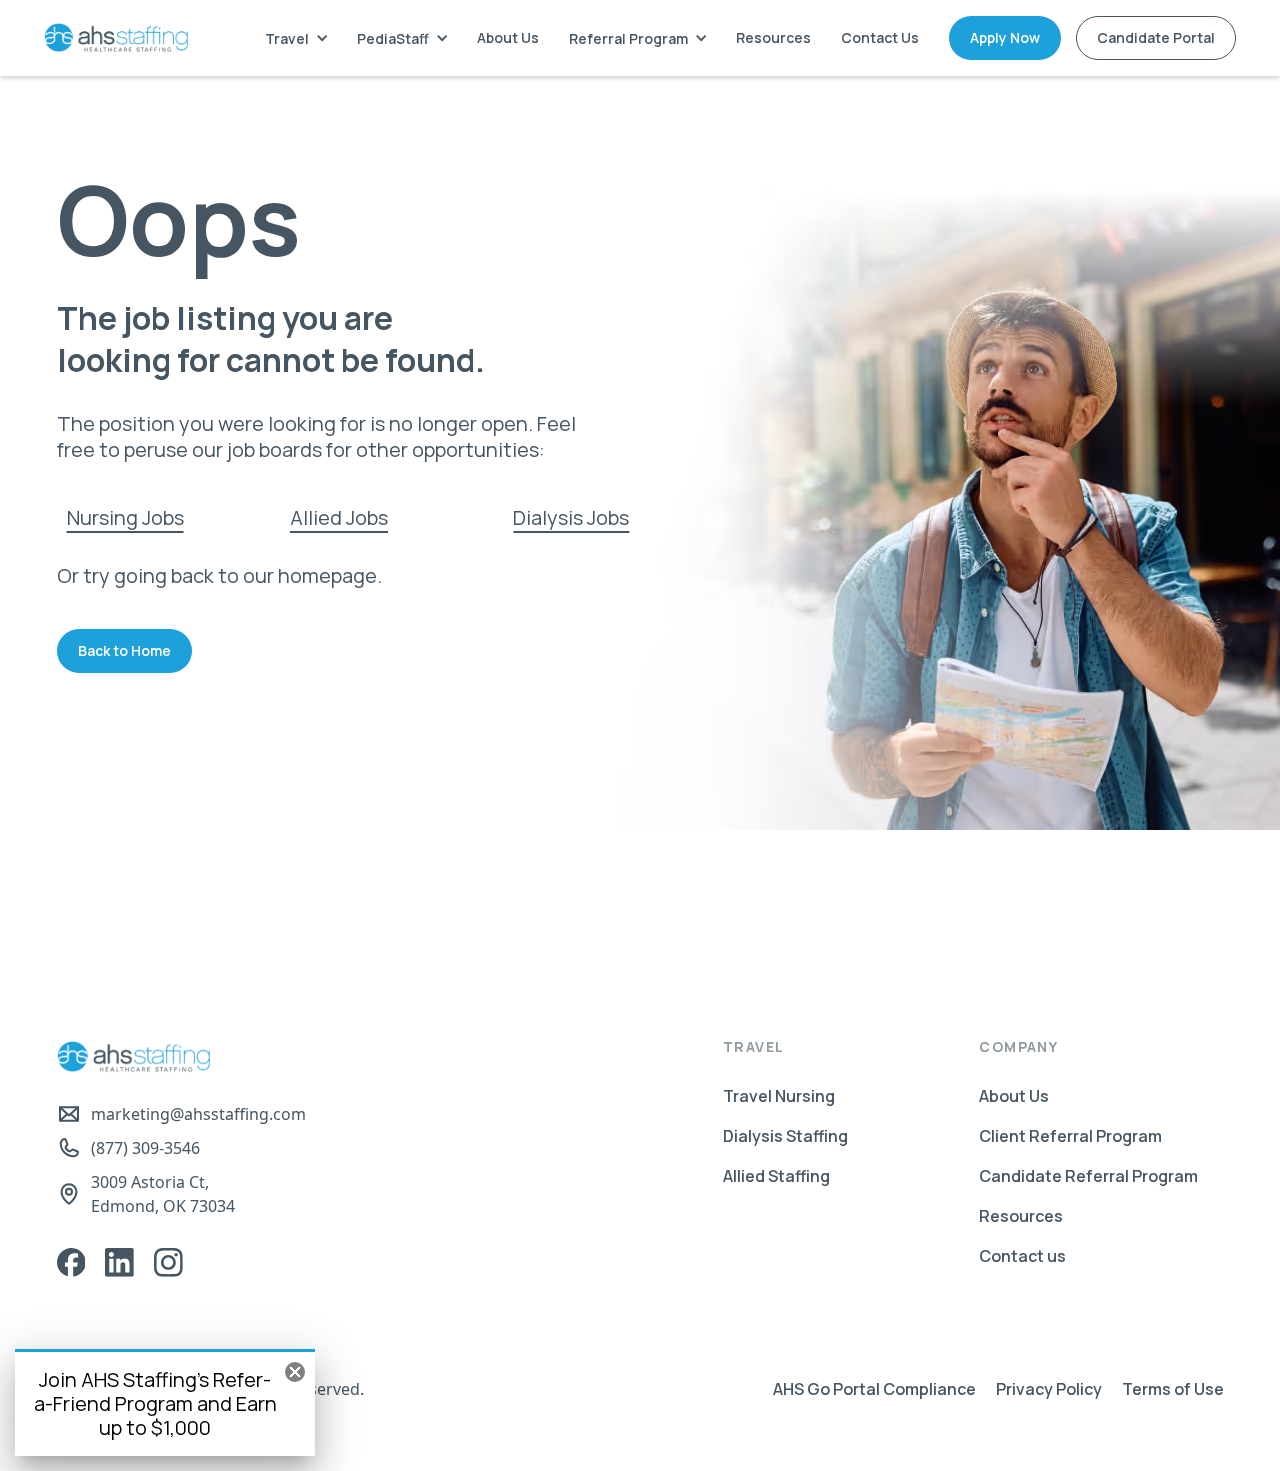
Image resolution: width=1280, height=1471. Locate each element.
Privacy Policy (1049, 1389)
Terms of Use (1173, 1389)
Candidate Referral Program (1088, 1176)
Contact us (1022, 1256)
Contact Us (880, 37)
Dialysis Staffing (785, 1136)
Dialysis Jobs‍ (571, 517)
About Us (508, 37)
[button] (296, 38)
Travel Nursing (779, 1096)
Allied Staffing (776, 1176)
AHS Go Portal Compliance (874, 1389)
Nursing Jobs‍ (125, 517)
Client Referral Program (1070, 1136)
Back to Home (124, 650)
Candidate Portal (1156, 37)
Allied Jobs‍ (339, 517)
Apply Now (1005, 37)
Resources (773, 37)
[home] (116, 38)
